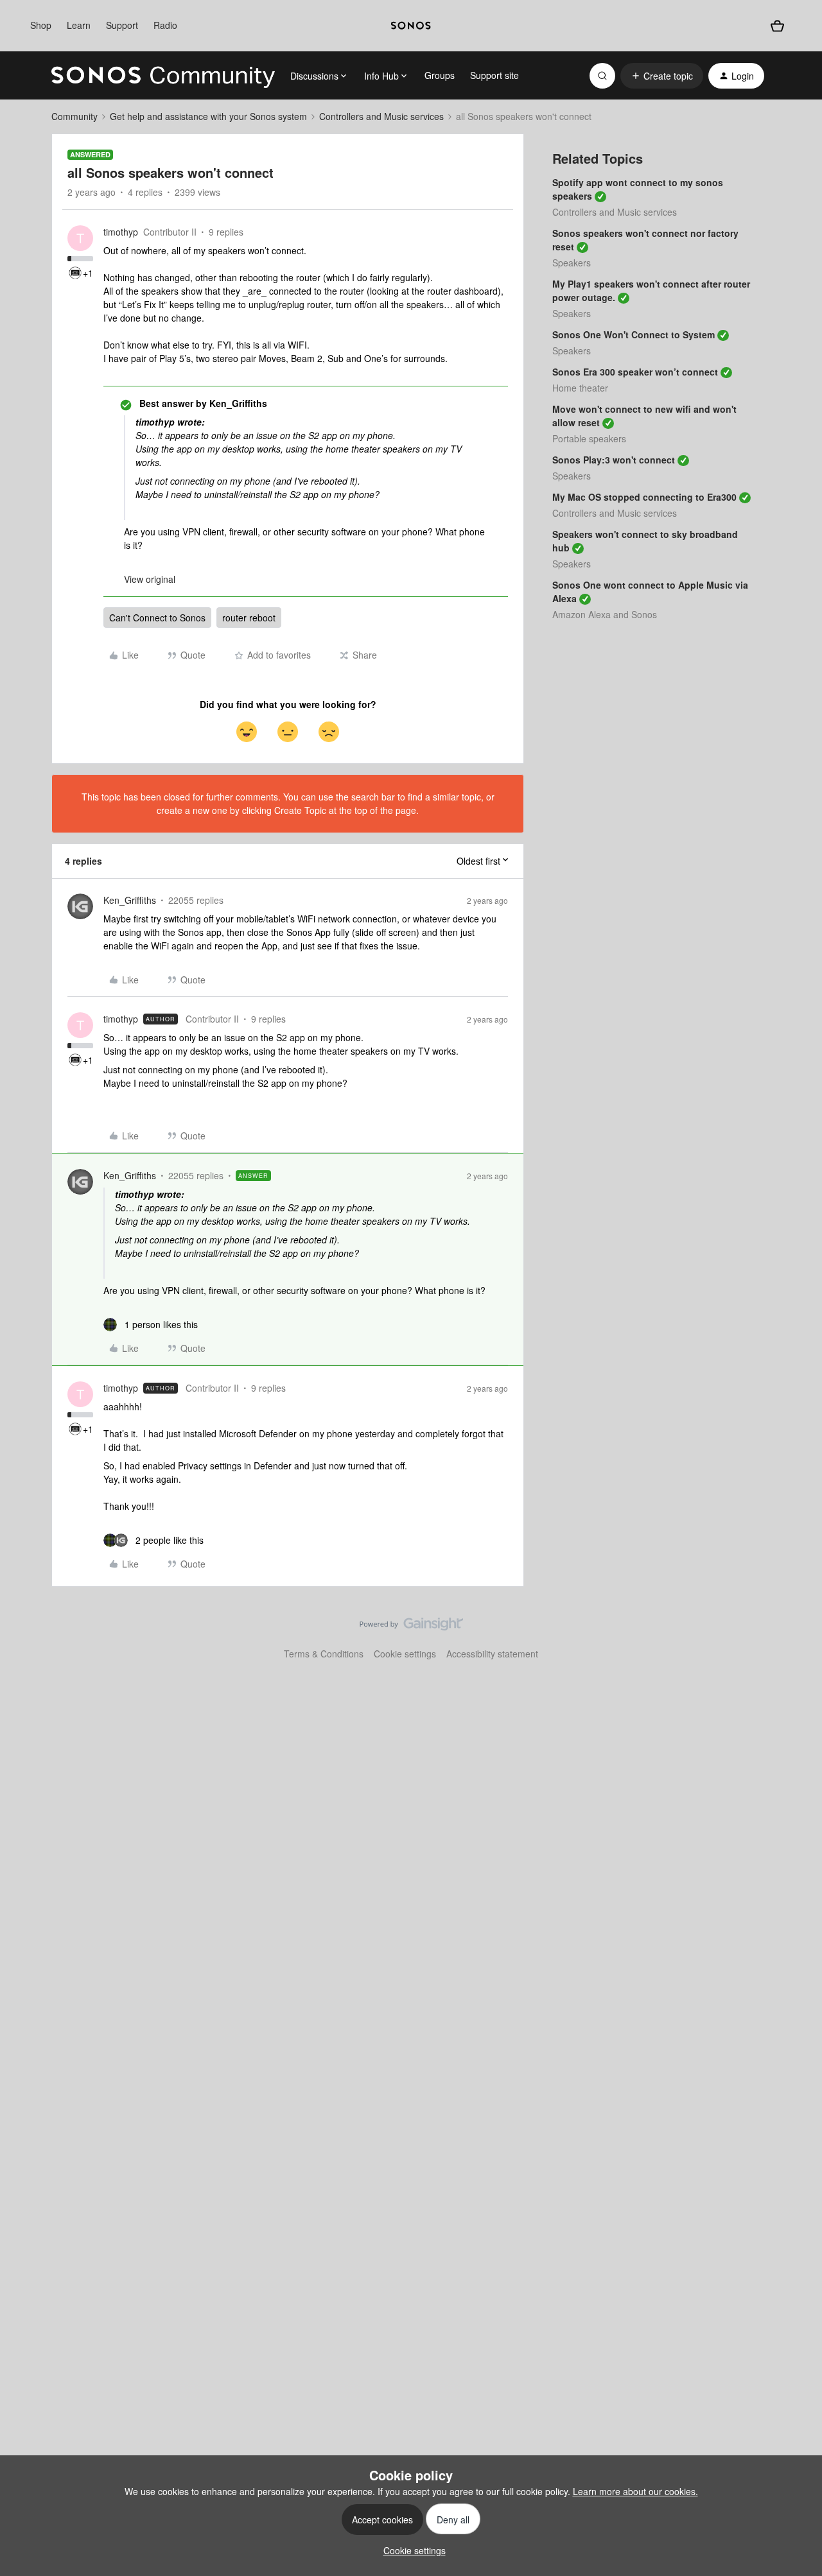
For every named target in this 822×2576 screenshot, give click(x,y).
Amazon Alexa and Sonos (605, 614)
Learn (79, 25)
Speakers (572, 263)
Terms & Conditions (324, 1654)
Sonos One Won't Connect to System (634, 334)
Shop (41, 25)
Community (74, 116)
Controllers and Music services (381, 116)
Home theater (580, 388)
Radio (165, 25)
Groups (440, 75)
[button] (662, 76)
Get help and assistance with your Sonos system (208, 116)
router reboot (249, 618)
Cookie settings (405, 1654)
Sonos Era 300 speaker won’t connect (635, 372)
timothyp (121, 232)
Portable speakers (589, 438)
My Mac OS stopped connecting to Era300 (644, 497)
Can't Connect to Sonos (157, 618)
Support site (494, 75)
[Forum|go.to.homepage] (163, 76)
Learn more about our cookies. (635, 2491)
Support (122, 25)
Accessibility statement (492, 1654)
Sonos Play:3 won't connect (614, 460)
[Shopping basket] (777, 26)
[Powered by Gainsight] (411, 1627)
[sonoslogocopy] (411, 26)
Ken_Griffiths (130, 900)
